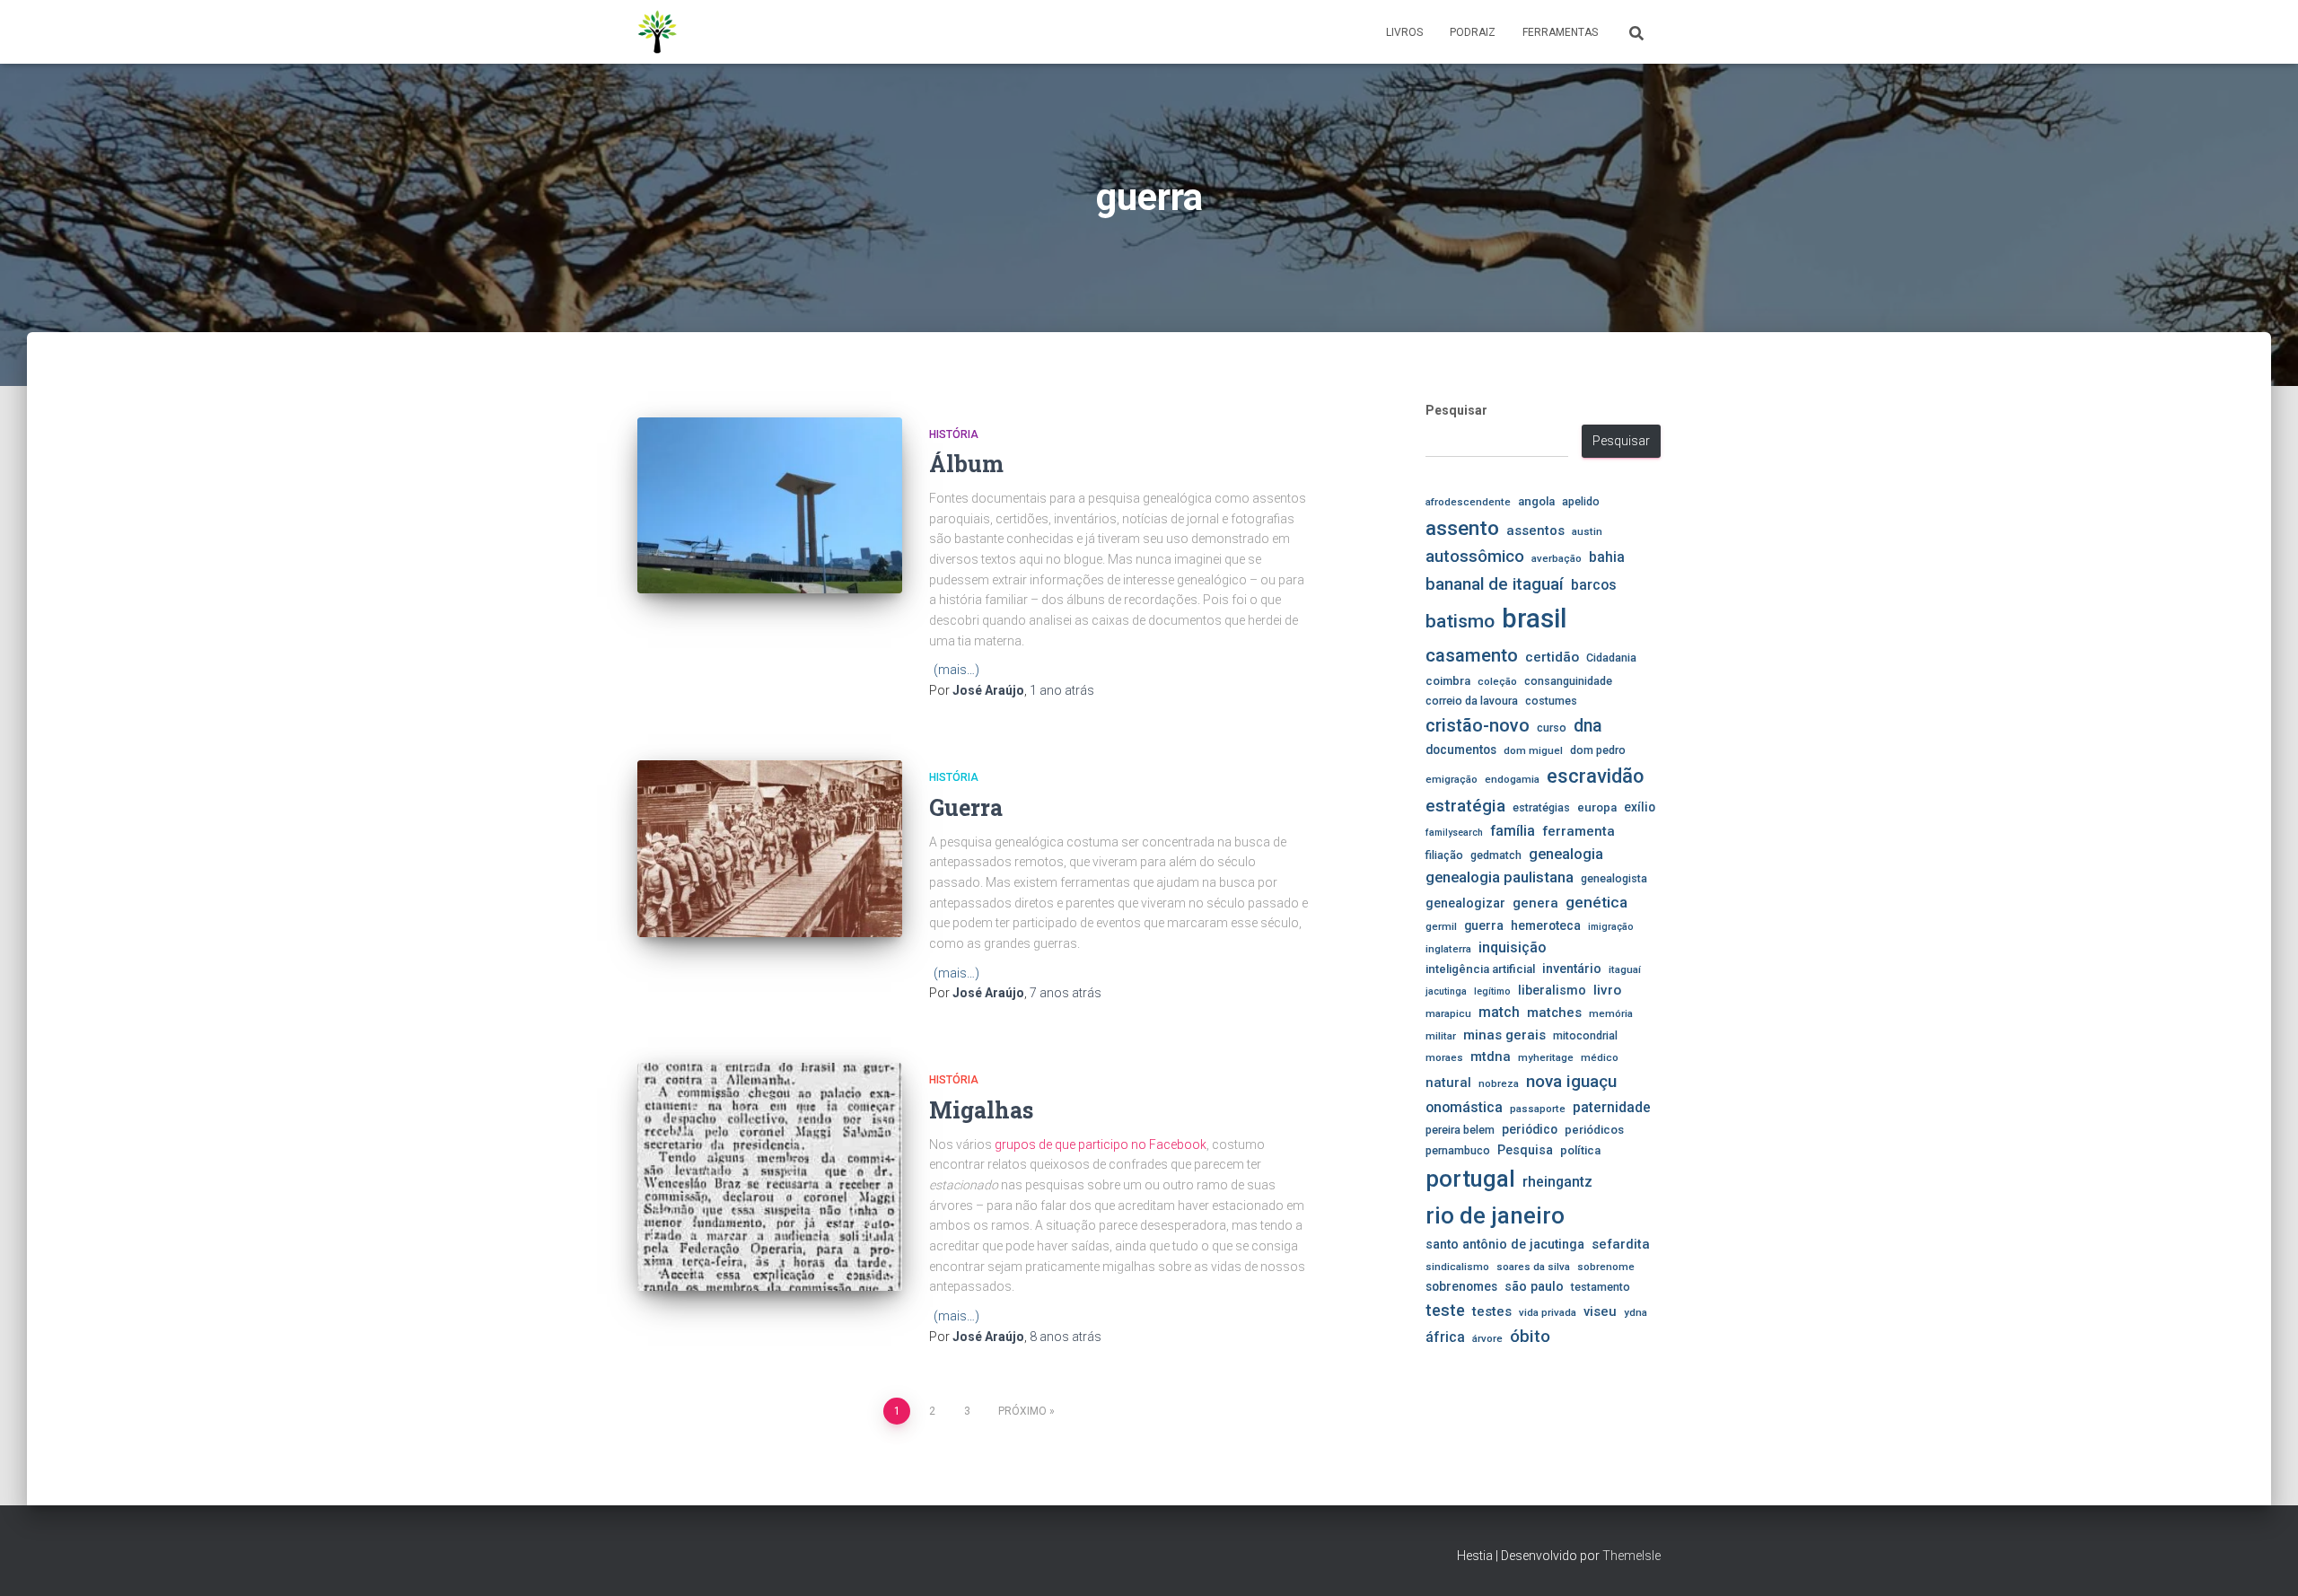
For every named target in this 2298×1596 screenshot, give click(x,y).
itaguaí (1625, 969)
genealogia (1566, 854)
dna (1588, 726)
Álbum (966, 464)
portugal (1470, 1179)
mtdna (1491, 1057)
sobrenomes (1461, 1286)
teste (1445, 1310)
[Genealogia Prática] (658, 32)
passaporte (1538, 1109)
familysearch (1454, 833)
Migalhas (981, 1110)
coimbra (1448, 681)
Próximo (1022, 1411)
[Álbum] (770, 506)
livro (1607, 990)
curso (1552, 728)
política (1580, 1150)
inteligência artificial (1480, 969)
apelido (1581, 501)
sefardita (1621, 1244)
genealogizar (1465, 903)
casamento (1472, 655)
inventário (1572, 969)
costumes (1551, 701)
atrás (1062, 690)
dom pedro (1598, 750)
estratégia (1465, 806)
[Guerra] (770, 849)
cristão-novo (1478, 725)
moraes (1444, 1057)
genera (1535, 903)
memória (1611, 1013)
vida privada (1548, 1312)
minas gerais (1504, 1035)
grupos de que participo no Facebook (1101, 1144)
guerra (1484, 925)
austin (1587, 531)
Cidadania (1611, 658)
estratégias (1541, 807)
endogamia (1512, 779)
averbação (1557, 558)
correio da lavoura (1472, 701)
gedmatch (1496, 855)
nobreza (1499, 1083)
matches (1554, 1013)
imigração (1611, 927)
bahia (1607, 557)
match (1499, 1013)
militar (1441, 1036)
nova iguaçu (1571, 1081)
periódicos (1594, 1130)
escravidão (1595, 776)
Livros (1404, 32)
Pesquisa (1525, 1150)
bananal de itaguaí (1495, 584)
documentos (1461, 750)
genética (1596, 902)
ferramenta (1579, 831)
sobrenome (1606, 1267)
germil (1441, 926)
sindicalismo (1457, 1267)
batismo (1460, 621)
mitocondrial (1585, 1035)
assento (1462, 528)
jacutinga (1446, 991)
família (1513, 831)
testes (1492, 1311)
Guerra (966, 807)
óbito (1530, 1336)
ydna (1636, 1312)
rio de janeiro (1495, 1215)
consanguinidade (1568, 681)
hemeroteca (1546, 925)
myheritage (1546, 1057)
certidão (1552, 657)
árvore (1487, 1338)
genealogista (1614, 878)
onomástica (1464, 1107)
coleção (1497, 681)
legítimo (1492, 991)
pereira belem (1460, 1130)
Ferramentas (1560, 32)
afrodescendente (1468, 502)
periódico (1530, 1129)
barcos (1594, 585)
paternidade (1612, 1108)
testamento (1601, 1287)
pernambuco (1458, 1150)
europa (1597, 807)
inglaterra (1448, 949)
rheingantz (1557, 1182)
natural (1448, 1083)
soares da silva (1533, 1267)
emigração (1452, 779)
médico (1600, 1057)
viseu (1600, 1311)
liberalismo (1552, 990)
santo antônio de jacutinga (1505, 1244)
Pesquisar (1456, 410)
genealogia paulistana (1500, 877)
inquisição (1512, 947)
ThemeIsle (1631, 1556)
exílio (1640, 807)
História (954, 434)
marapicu (1448, 1013)
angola (1536, 501)
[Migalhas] (770, 1177)
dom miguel (1533, 750)
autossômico (1475, 557)
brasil (1534, 618)
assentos (1535, 531)
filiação (1444, 855)
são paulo (1534, 1286)
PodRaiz (1473, 32)
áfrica (1445, 1337)
